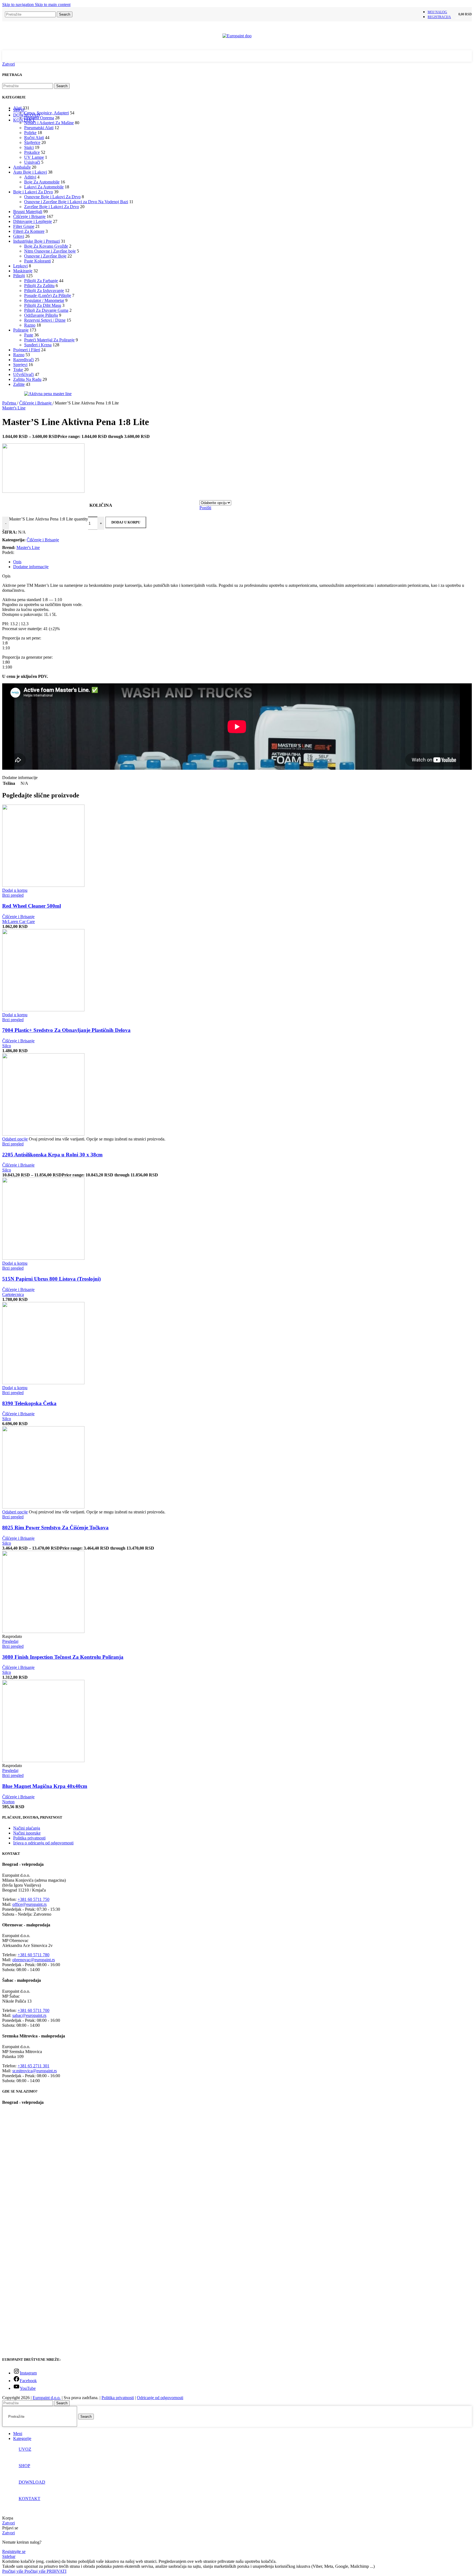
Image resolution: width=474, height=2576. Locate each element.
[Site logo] (237, 36)
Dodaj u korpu (126, 522)
